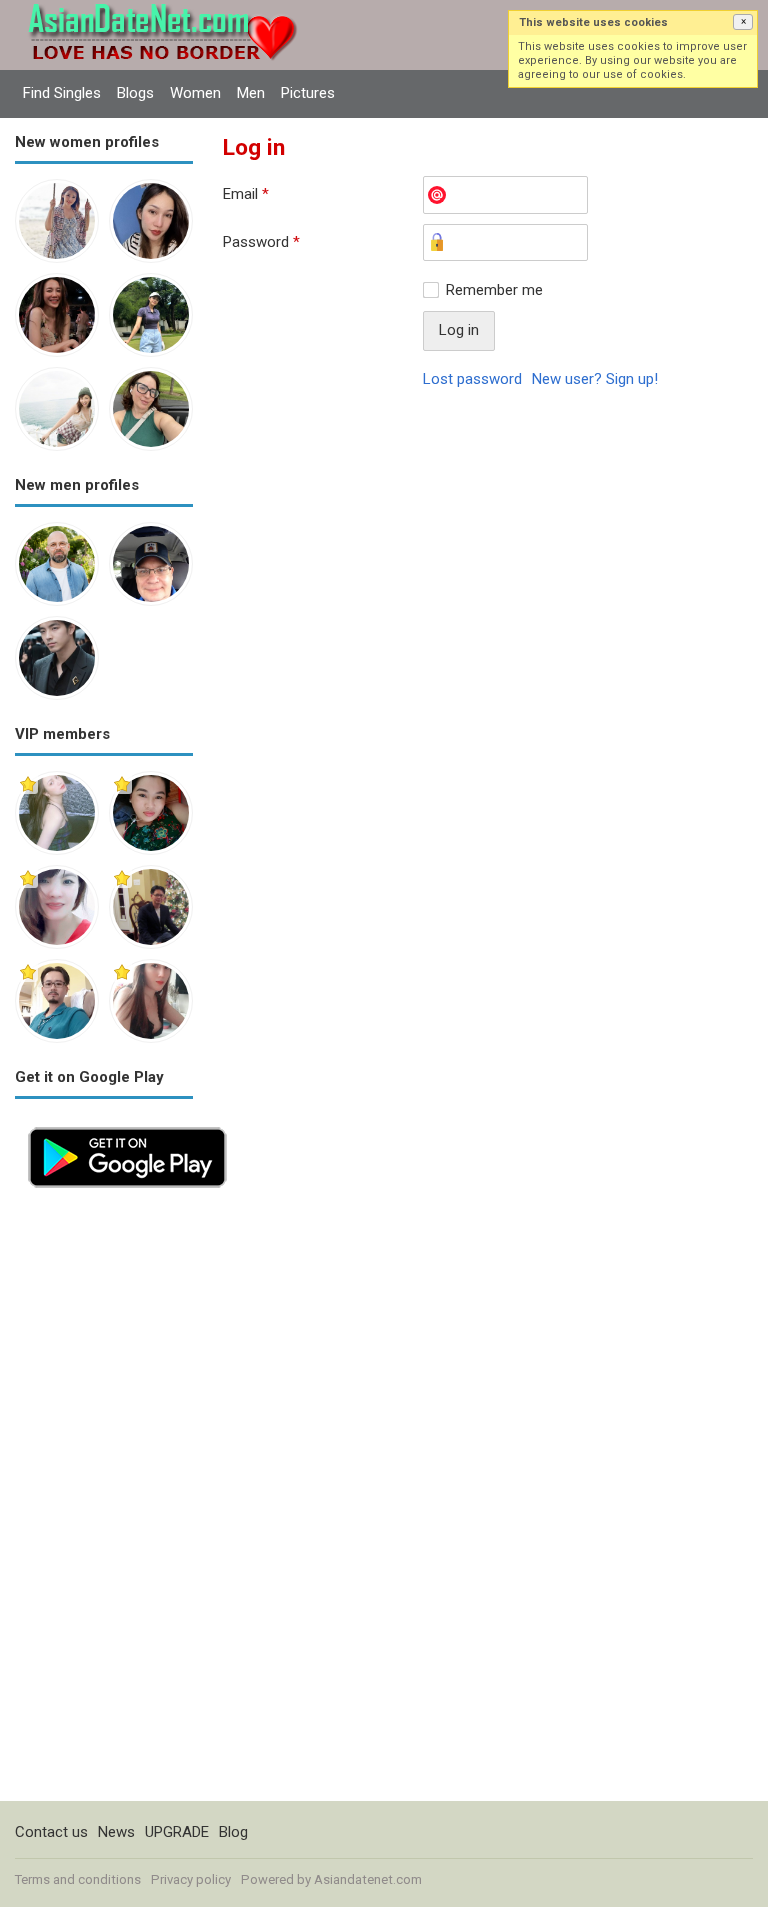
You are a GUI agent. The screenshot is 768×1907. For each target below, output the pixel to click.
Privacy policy (191, 1879)
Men (251, 93)
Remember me (494, 290)
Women (195, 93)
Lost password (472, 379)
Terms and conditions (78, 1879)
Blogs (135, 93)
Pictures (308, 93)
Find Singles (62, 93)
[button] (743, 22)
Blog (233, 1832)
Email (246, 194)
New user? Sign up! (595, 379)
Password (261, 242)
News (116, 1832)
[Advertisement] (104, 1501)
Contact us (51, 1832)
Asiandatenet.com (368, 1879)
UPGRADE (177, 1832)
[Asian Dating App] (127, 1125)
